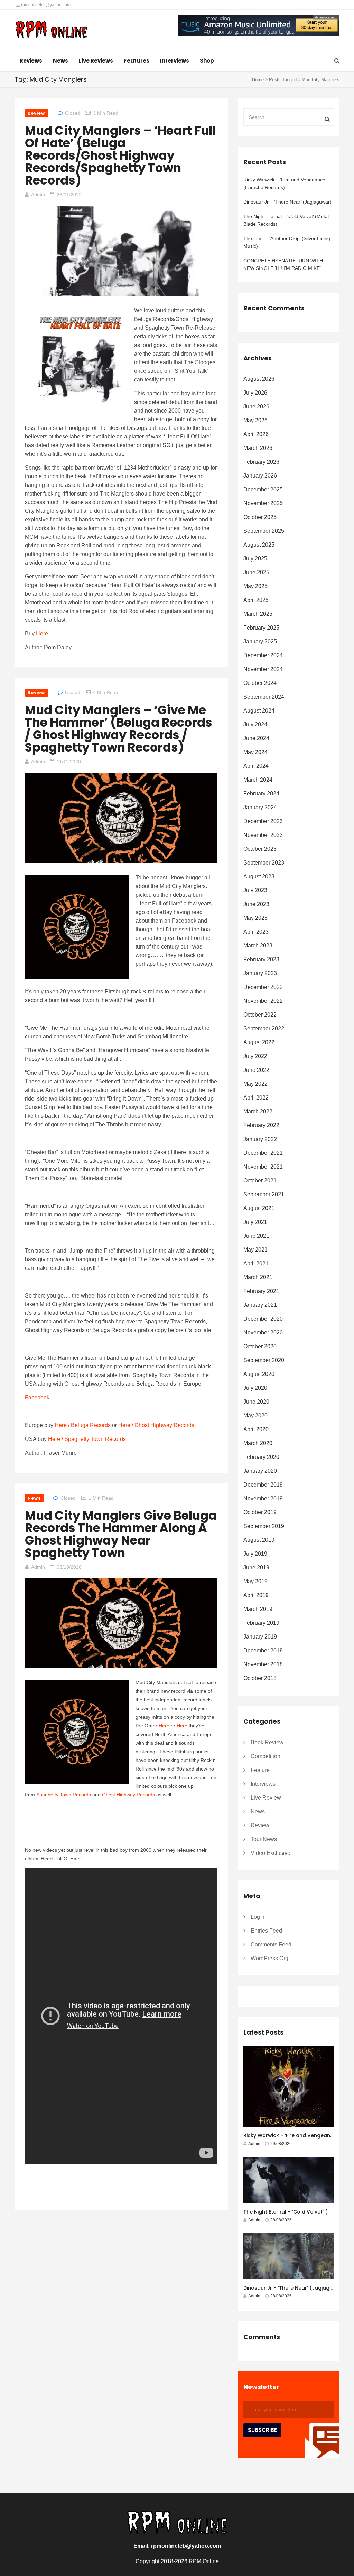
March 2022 (258, 1111)
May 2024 (255, 752)
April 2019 (256, 1595)
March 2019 (258, 1609)
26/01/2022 (69, 195)
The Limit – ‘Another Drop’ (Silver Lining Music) (287, 242)
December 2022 (263, 987)
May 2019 (255, 1581)
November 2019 (263, 1498)
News (60, 61)
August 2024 (259, 711)
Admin (38, 195)
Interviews (175, 61)
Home (258, 80)
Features (137, 61)
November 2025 (263, 503)
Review (36, 113)
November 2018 (263, 1664)
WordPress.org (269, 1958)
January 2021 (260, 1305)
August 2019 (259, 1540)
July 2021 (255, 1222)
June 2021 (256, 1236)
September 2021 (264, 1194)
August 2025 (259, 545)
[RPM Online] (51, 30)
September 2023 (264, 863)
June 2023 (256, 904)
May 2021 (255, 1250)
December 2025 (263, 489)
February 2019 (261, 1623)
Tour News (264, 1839)
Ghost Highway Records (128, 1795)
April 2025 (256, 600)
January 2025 (260, 641)
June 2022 (256, 1070)
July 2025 (255, 559)
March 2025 (258, 614)
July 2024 (255, 724)
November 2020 (263, 1333)
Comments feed (271, 1945)
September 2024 (264, 697)
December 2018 (263, 1650)
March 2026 (258, 448)
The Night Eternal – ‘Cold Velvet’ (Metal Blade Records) (286, 220)
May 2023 (255, 918)
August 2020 (259, 1374)
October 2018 (260, 1678)
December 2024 (263, 655)
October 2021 (260, 1181)
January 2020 (260, 1471)
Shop (207, 61)
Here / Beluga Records (83, 1425)
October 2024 (260, 683)
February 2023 (261, 959)
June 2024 (256, 738)
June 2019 (256, 1568)
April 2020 (256, 1429)
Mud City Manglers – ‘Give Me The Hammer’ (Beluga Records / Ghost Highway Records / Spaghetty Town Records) (119, 729)
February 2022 (261, 1125)
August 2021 (259, 1208)
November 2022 (263, 1001)
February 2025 (261, 628)
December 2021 (263, 1153)
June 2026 (256, 407)
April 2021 (256, 1263)
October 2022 (260, 1015)
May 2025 (255, 586)
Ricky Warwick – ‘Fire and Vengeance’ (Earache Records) (285, 183)
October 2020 (260, 1346)
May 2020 (255, 1416)
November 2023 (263, 835)
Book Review (267, 1742)
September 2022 (264, 1028)
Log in (258, 1917)
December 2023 (263, 821)
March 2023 (258, 946)
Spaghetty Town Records (64, 1795)
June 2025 (256, 572)
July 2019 (255, 1554)
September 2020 (264, 1360)
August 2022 (259, 1042)
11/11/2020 (69, 762)
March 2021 (258, 1277)
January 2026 (260, 476)
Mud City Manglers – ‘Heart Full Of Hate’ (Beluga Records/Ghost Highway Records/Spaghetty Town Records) (120, 155)
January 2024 (260, 807)
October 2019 (260, 1512)
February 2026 (261, 462)
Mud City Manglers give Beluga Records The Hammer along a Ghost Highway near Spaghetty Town (121, 1534)
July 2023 (255, 890)
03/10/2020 (69, 1567)
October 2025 (260, 517)
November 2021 (263, 1167)
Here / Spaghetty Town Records (87, 1439)
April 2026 (256, 434)
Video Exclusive (271, 1853)
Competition (265, 1756)
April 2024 (256, 766)
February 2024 (261, 794)
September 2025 (264, 531)
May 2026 (255, 420)
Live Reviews (96, 61)
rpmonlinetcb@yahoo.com (45, 5)
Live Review (266, 1798)
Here (42, 634)
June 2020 (256, 1402)
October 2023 (260, 849)
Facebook (37, 1398)
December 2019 (263, 1485)
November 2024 (263, 669)
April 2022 (256, 1098)
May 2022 (255, 1084)
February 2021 (261, 1291)
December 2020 (263, 1319)
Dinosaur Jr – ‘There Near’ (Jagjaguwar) (287, 202)
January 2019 (260, 1637)
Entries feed (266, 1931)
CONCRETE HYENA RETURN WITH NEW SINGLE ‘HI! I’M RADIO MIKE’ (283, 264)
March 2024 (258, 780)
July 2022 (255, 1056)
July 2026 (255, 393)
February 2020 (261, 1457)
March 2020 (258, 1443)
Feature (260, 1770)
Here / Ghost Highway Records (156, 1425)
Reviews (31, 61)
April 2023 (256, 932)
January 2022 (260, 1139)
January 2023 (260, 973)
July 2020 (255, 1388)
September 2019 (264, 1526)
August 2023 (259, 876)
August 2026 (259, 379)
